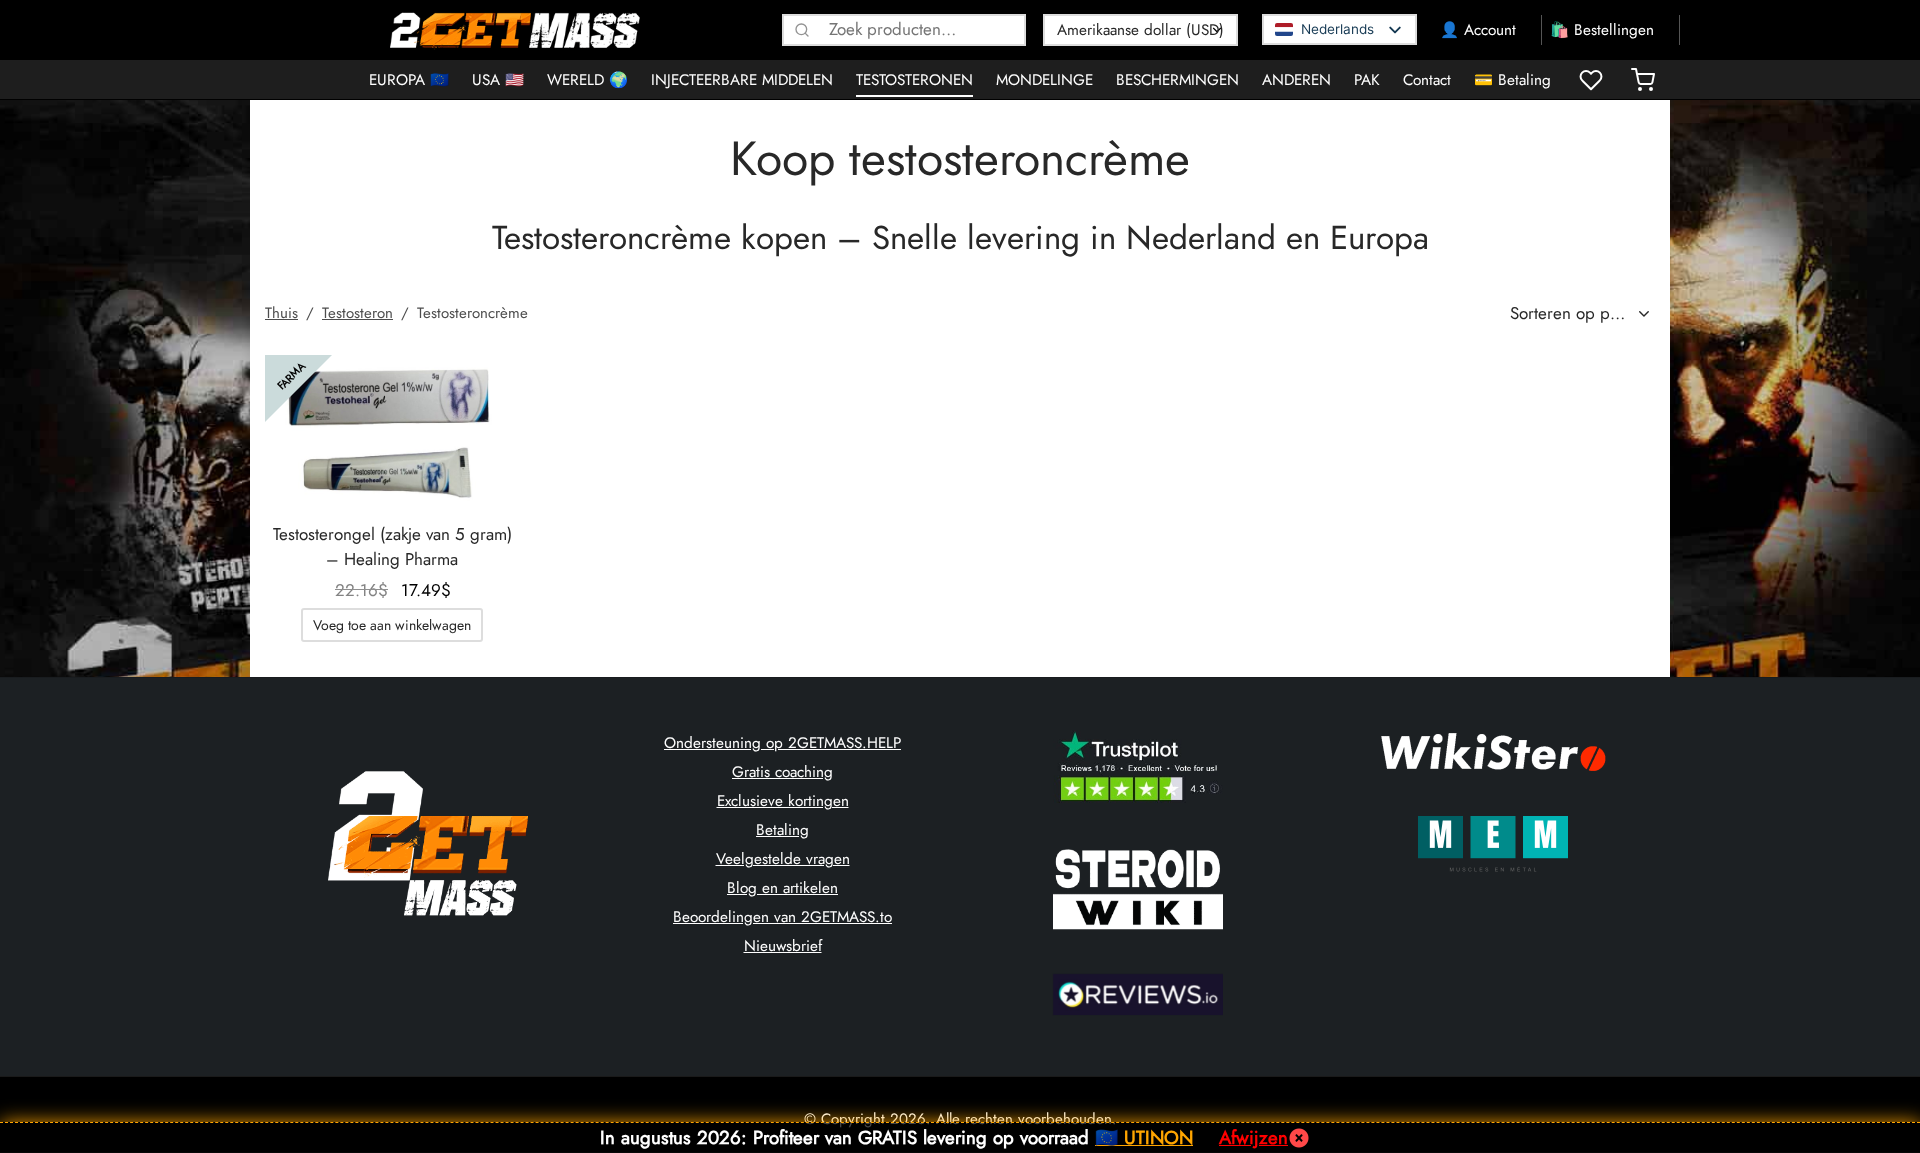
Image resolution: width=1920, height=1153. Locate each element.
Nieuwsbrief (783, 946)
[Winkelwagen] (1643, 80)
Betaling (782, 830)
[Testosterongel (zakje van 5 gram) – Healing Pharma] (392, 430)
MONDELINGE (1044, 80)
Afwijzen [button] (1253, 1137)
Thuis (281, 313)
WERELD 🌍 (587, 80)
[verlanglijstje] (1593, 80)
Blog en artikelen (782, 888)
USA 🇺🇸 (498, 80)
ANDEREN (1296, 80)
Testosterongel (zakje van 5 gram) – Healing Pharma (392, 547)
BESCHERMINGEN (1177, 80)
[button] (392, 625)
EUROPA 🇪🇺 (409, 80)
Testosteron (357, 313)
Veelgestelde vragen (783, 859)
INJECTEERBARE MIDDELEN (742, 80)
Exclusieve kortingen (783, 801)
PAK (1367, 80)
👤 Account (1478, 30)
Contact (1427, 80)
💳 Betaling (1512, 80)
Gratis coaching (782, 772)
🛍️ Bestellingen (1602, 30)
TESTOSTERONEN (914, 80)
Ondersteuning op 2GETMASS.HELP (782, 743)
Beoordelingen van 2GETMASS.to (782, 917)
